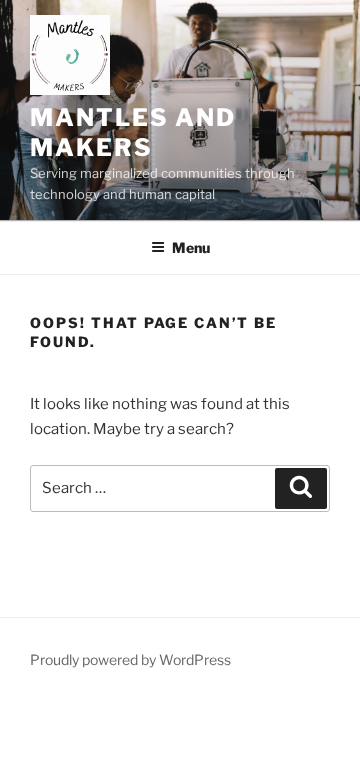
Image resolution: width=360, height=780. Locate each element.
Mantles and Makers (133, 132)
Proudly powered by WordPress (130, 659)
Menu (191, 247)
